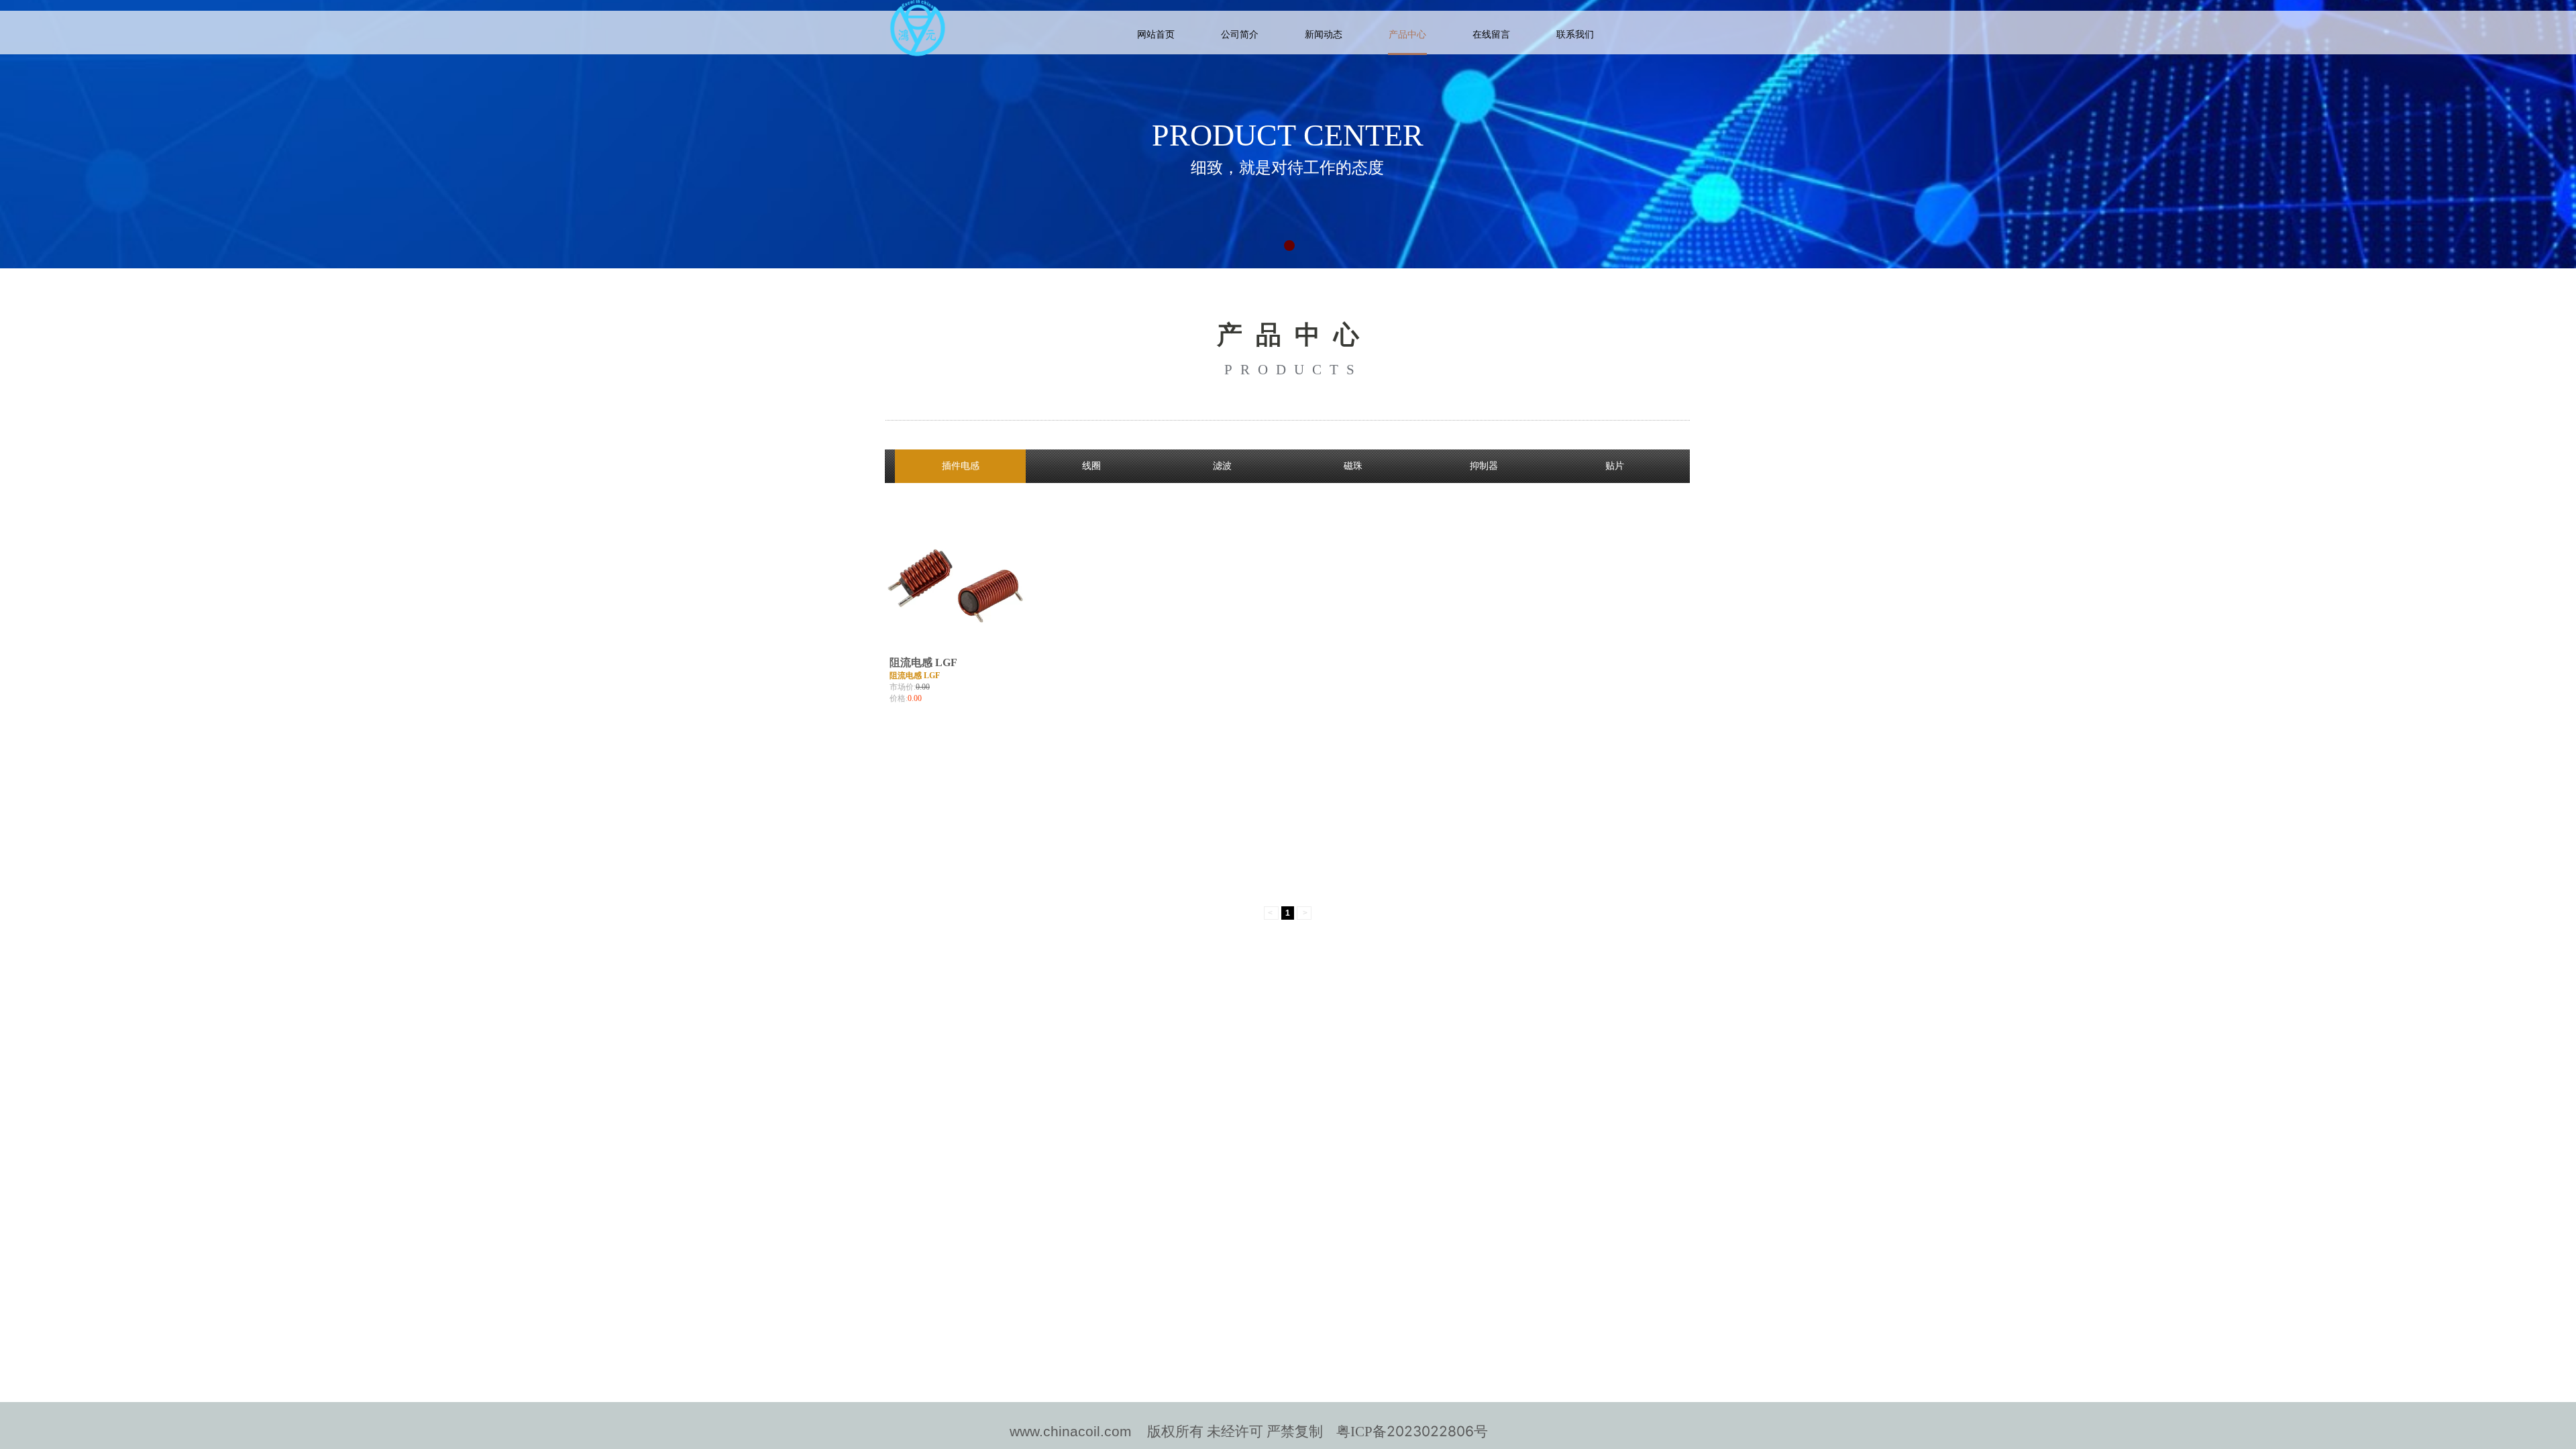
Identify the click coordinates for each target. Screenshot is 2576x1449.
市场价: (903, 687)
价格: (899, 698)
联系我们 (1575, 35)
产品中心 (1407, 35)
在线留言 (1491, 35)
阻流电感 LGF (923, 662)
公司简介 (1240, 35)
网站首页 (1156, 35)
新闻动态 (1324, 35)
